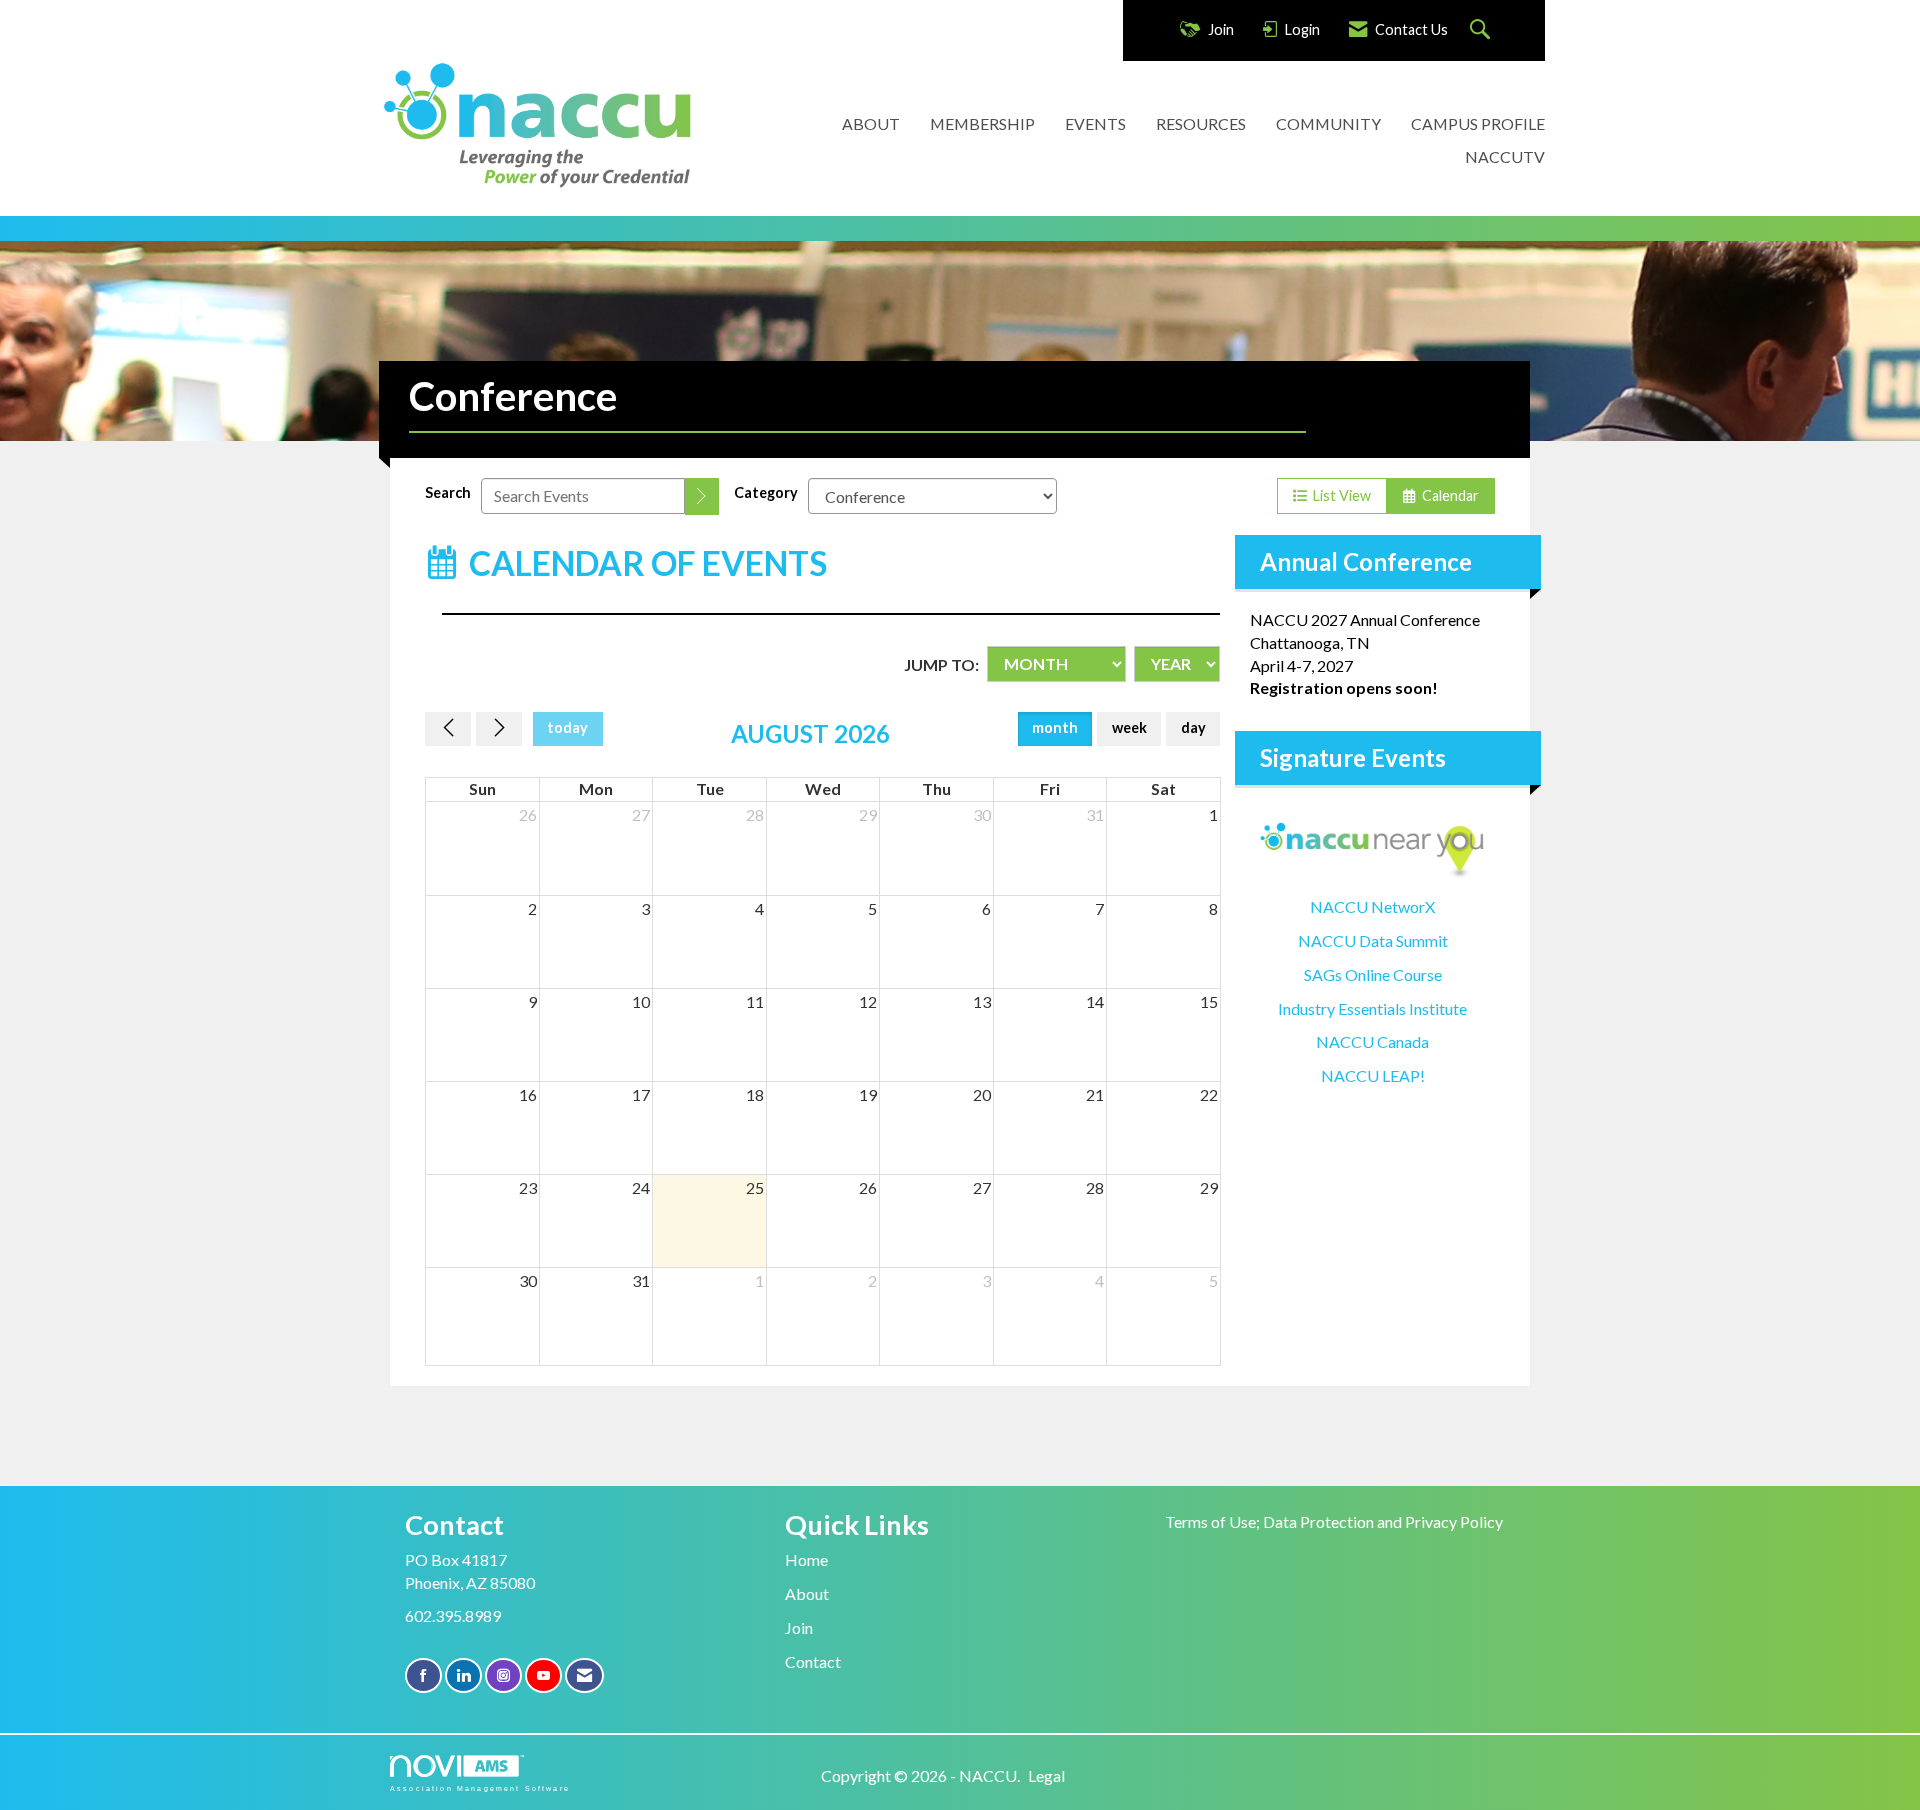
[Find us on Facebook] (423, 1675)
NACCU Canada (1372, 1041)
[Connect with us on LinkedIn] (463, 1675)
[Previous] (448, 729)
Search (448, 492)
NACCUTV (1505, 156)
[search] (702, 496)
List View (1339, 495)
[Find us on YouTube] (543, 1675)
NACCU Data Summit (1373, 940)
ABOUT (871, 123)
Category (766, 492)
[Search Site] (1482, 30)
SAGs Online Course (1373, 974)
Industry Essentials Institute (1372, 1008)
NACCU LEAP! (1373, 1075)
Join (799, 1627)
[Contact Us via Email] (584, 1675)
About (807, 1593)
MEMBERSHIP (982, 123)
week (1129, 727)
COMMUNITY (1328, 123)
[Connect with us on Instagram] (503, 1675)
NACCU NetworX (1372, 906)
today (567, 727)
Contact (813, 1661)
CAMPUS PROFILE (1478, 123)
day (1193, 727)
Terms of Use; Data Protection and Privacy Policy (1334, 1521)
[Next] (499, 729)
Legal (1046, 1775)
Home (806, 1559)
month (1055, 727)
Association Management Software (480, 1788)
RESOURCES (1201, 123)
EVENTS (1095, 123)
